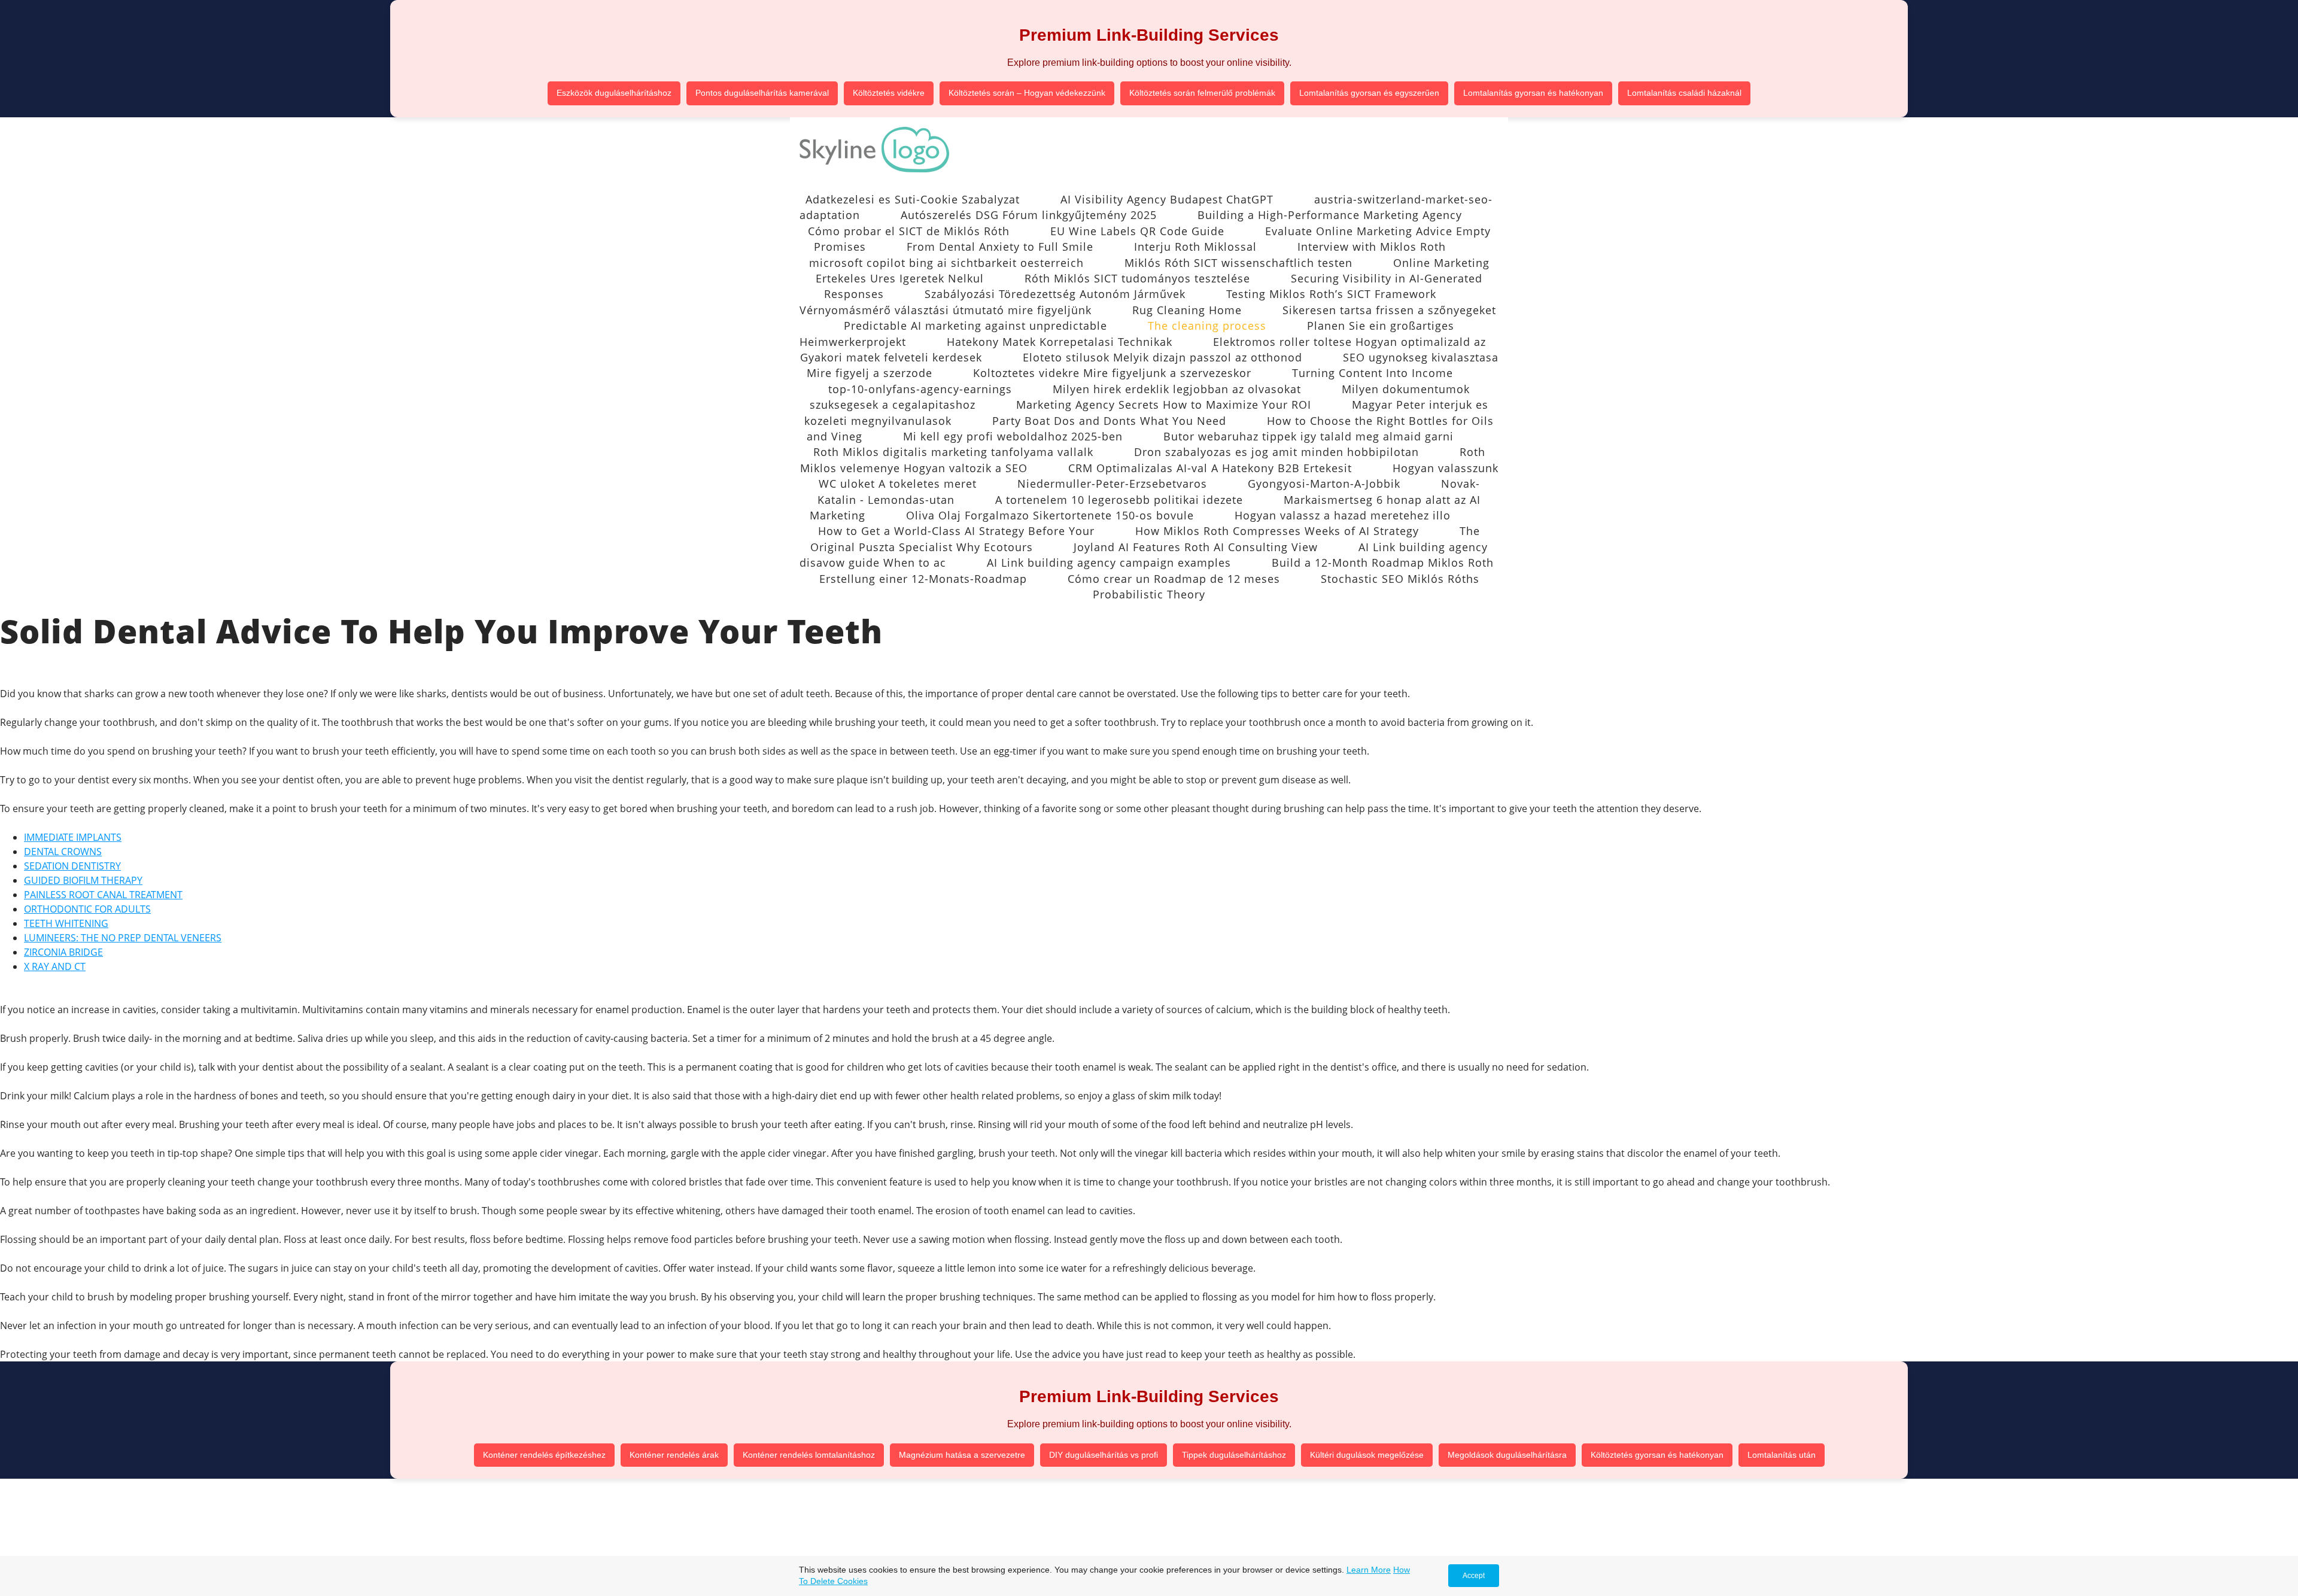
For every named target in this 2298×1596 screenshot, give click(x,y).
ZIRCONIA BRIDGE (63, 952)
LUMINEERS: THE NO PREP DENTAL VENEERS (123, 938)
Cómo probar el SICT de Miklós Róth (909, 231)
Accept (1474, 1576)
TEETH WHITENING (66, 923)
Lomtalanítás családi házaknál (1684, 93)
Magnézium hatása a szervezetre (962, 1455)
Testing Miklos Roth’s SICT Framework (1331, 294)
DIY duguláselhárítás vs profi (1104, 1455)
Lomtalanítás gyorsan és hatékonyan (1533, 93)
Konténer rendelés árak (674, 1455)
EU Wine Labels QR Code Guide (1137, 231)
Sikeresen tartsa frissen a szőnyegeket (1389, 310)
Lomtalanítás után (1782, 1455)
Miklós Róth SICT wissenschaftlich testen (1238, 263)
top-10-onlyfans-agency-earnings (920, 389)
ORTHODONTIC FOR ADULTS (87, 909)
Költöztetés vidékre (889, 93)
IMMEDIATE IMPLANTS (73, 837)
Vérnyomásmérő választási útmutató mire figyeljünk (946, 310)
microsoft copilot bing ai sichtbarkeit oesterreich (946, 263)
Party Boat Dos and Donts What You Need (1109, 421)
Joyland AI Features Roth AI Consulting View (1196, 547)
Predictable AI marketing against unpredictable (975, 326)
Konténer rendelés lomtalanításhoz (809, 1455)
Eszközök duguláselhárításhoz (614, 93)
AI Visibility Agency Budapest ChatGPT (1167, 199)
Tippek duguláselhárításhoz (1234, 1455)
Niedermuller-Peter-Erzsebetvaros (1112, 484)
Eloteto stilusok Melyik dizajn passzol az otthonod (1162, 357)
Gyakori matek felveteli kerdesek (891, 357)
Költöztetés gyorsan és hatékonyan (1657, 1455)
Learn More (1369, 1570)
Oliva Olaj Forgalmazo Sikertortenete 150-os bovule (1050, 515)
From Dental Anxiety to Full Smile (1000, 247)
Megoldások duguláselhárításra (1507, 1455)
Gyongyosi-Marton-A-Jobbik (1324, 484)
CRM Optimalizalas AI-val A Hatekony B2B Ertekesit (1210, 468)
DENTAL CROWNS (63, 852)
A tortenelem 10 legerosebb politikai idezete (1119, 500)
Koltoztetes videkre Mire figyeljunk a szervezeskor (1112, 373)
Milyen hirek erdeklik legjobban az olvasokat (1177, 389)
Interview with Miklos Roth (1372, 247)
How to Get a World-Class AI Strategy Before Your (956, 531)
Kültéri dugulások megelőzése (1367, 1455)
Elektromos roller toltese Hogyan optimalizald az (1349, 342)
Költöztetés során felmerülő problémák (1202, 93)
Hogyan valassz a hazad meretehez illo (1343, 515)
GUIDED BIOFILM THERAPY (83, 880)
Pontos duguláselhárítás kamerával (762, 93)
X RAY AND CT (55, 966)
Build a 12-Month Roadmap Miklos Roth (1383, 563)
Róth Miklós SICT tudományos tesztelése (1137, 278)
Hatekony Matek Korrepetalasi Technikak (1060, 342)
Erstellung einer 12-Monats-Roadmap (923, 579)
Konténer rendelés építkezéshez (544, 1455)
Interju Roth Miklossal (1195, 247)
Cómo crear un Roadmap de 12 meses (1174, 579)
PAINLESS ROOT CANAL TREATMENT (103, 895)
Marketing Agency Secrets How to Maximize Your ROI (1164, 405)
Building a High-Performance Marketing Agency (1330, 215)
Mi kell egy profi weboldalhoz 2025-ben (1013, 436)
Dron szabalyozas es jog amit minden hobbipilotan (1276, 452)
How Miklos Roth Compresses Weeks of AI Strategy (1277, 531)
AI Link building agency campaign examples (1109, 563)
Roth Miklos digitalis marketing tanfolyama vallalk (953, 452)
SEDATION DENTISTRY (72, 866)
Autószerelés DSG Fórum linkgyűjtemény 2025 (1029, 215)
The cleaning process (1207, 326)
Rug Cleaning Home (1187, 310)
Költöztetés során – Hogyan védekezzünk (1027, 93)
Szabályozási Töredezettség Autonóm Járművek (1055, 294)
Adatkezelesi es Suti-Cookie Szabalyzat (913, 199)
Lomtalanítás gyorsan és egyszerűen (1369, 93)
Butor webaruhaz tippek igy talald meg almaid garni (1308, 436)
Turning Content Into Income (1373, 373)
